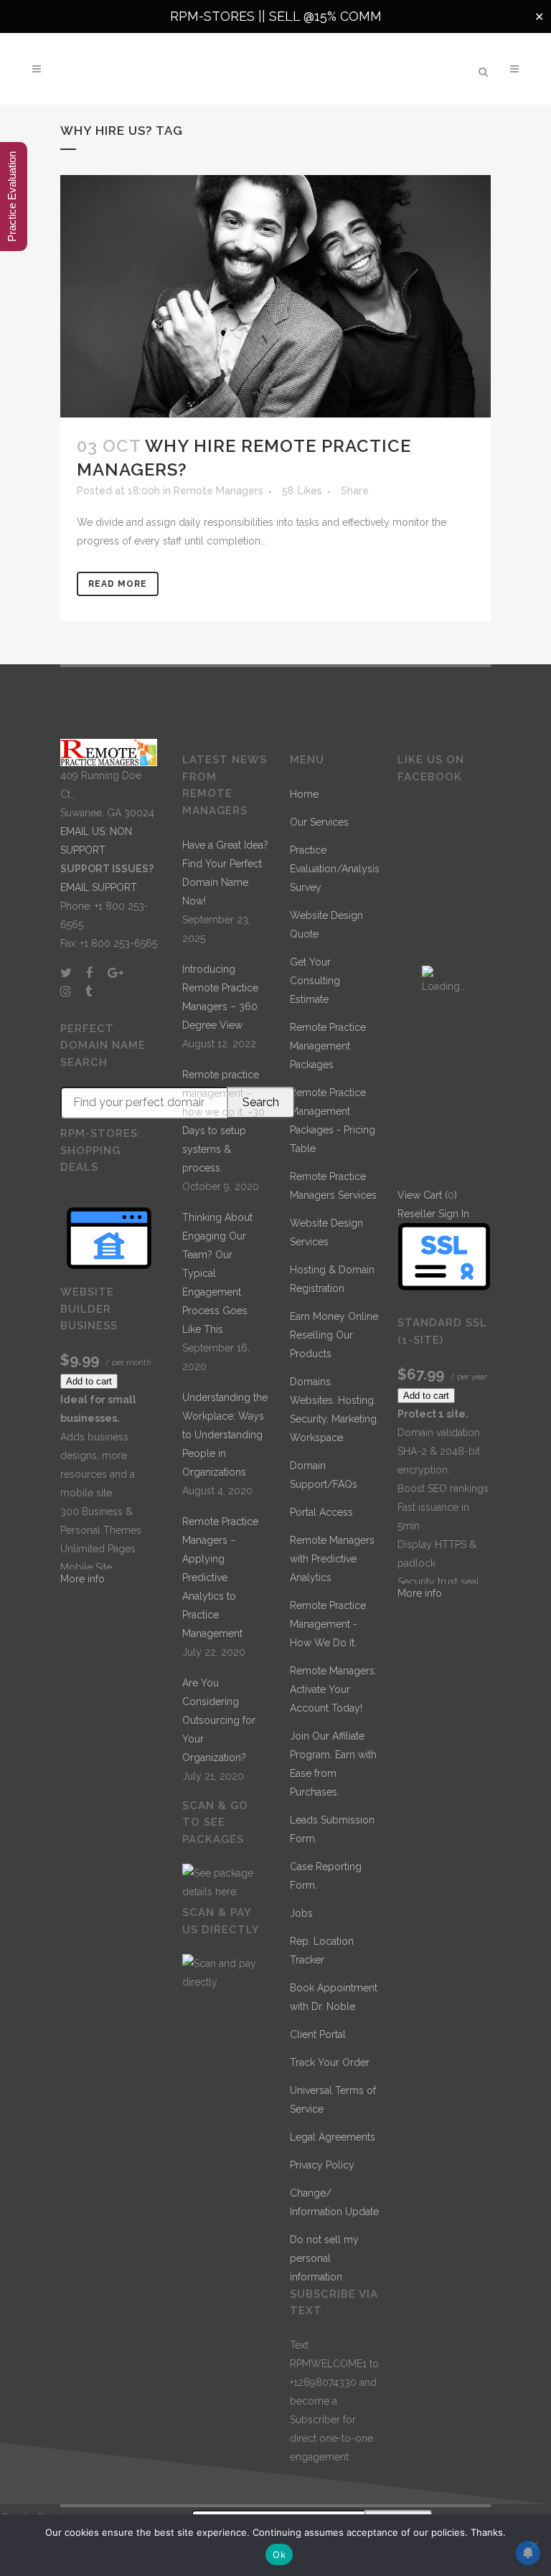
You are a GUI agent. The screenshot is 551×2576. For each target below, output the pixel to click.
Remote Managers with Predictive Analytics (332, 1559)
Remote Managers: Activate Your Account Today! (333, 1689)
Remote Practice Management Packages (328, 1046)
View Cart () (427, 1195)
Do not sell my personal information (324, 2258)
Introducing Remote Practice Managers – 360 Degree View (220, 997)
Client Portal (318, 2034)
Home (304, 794)
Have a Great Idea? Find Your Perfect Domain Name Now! (225, 873)
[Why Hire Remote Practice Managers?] (275, 296)
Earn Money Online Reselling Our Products (334, 1335)
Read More (118, 584)
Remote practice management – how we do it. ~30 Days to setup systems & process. (223, 1121)
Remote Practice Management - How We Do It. (328, 1624)
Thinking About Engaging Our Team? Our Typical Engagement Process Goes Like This (217, 1273)
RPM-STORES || (220, 16)
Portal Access (321, 1512)
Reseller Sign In (433, 1214)
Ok (279, 2554)
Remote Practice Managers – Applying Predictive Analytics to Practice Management (220, 1577)
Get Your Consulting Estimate (315, 981)
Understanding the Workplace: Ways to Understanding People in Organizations (225, 1435)
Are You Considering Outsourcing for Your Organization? (219, 1720)
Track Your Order (330, 2062)
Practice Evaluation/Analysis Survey (335, 869)
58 (302, 491)
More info (83, 1579)
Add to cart (89, 1381)
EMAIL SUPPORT (99, 887)
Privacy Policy (322, 2165)
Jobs (301, 1913)
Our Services (319, 822)
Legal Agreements (333, 2137)
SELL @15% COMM (325, 16)
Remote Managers (218, 491)
